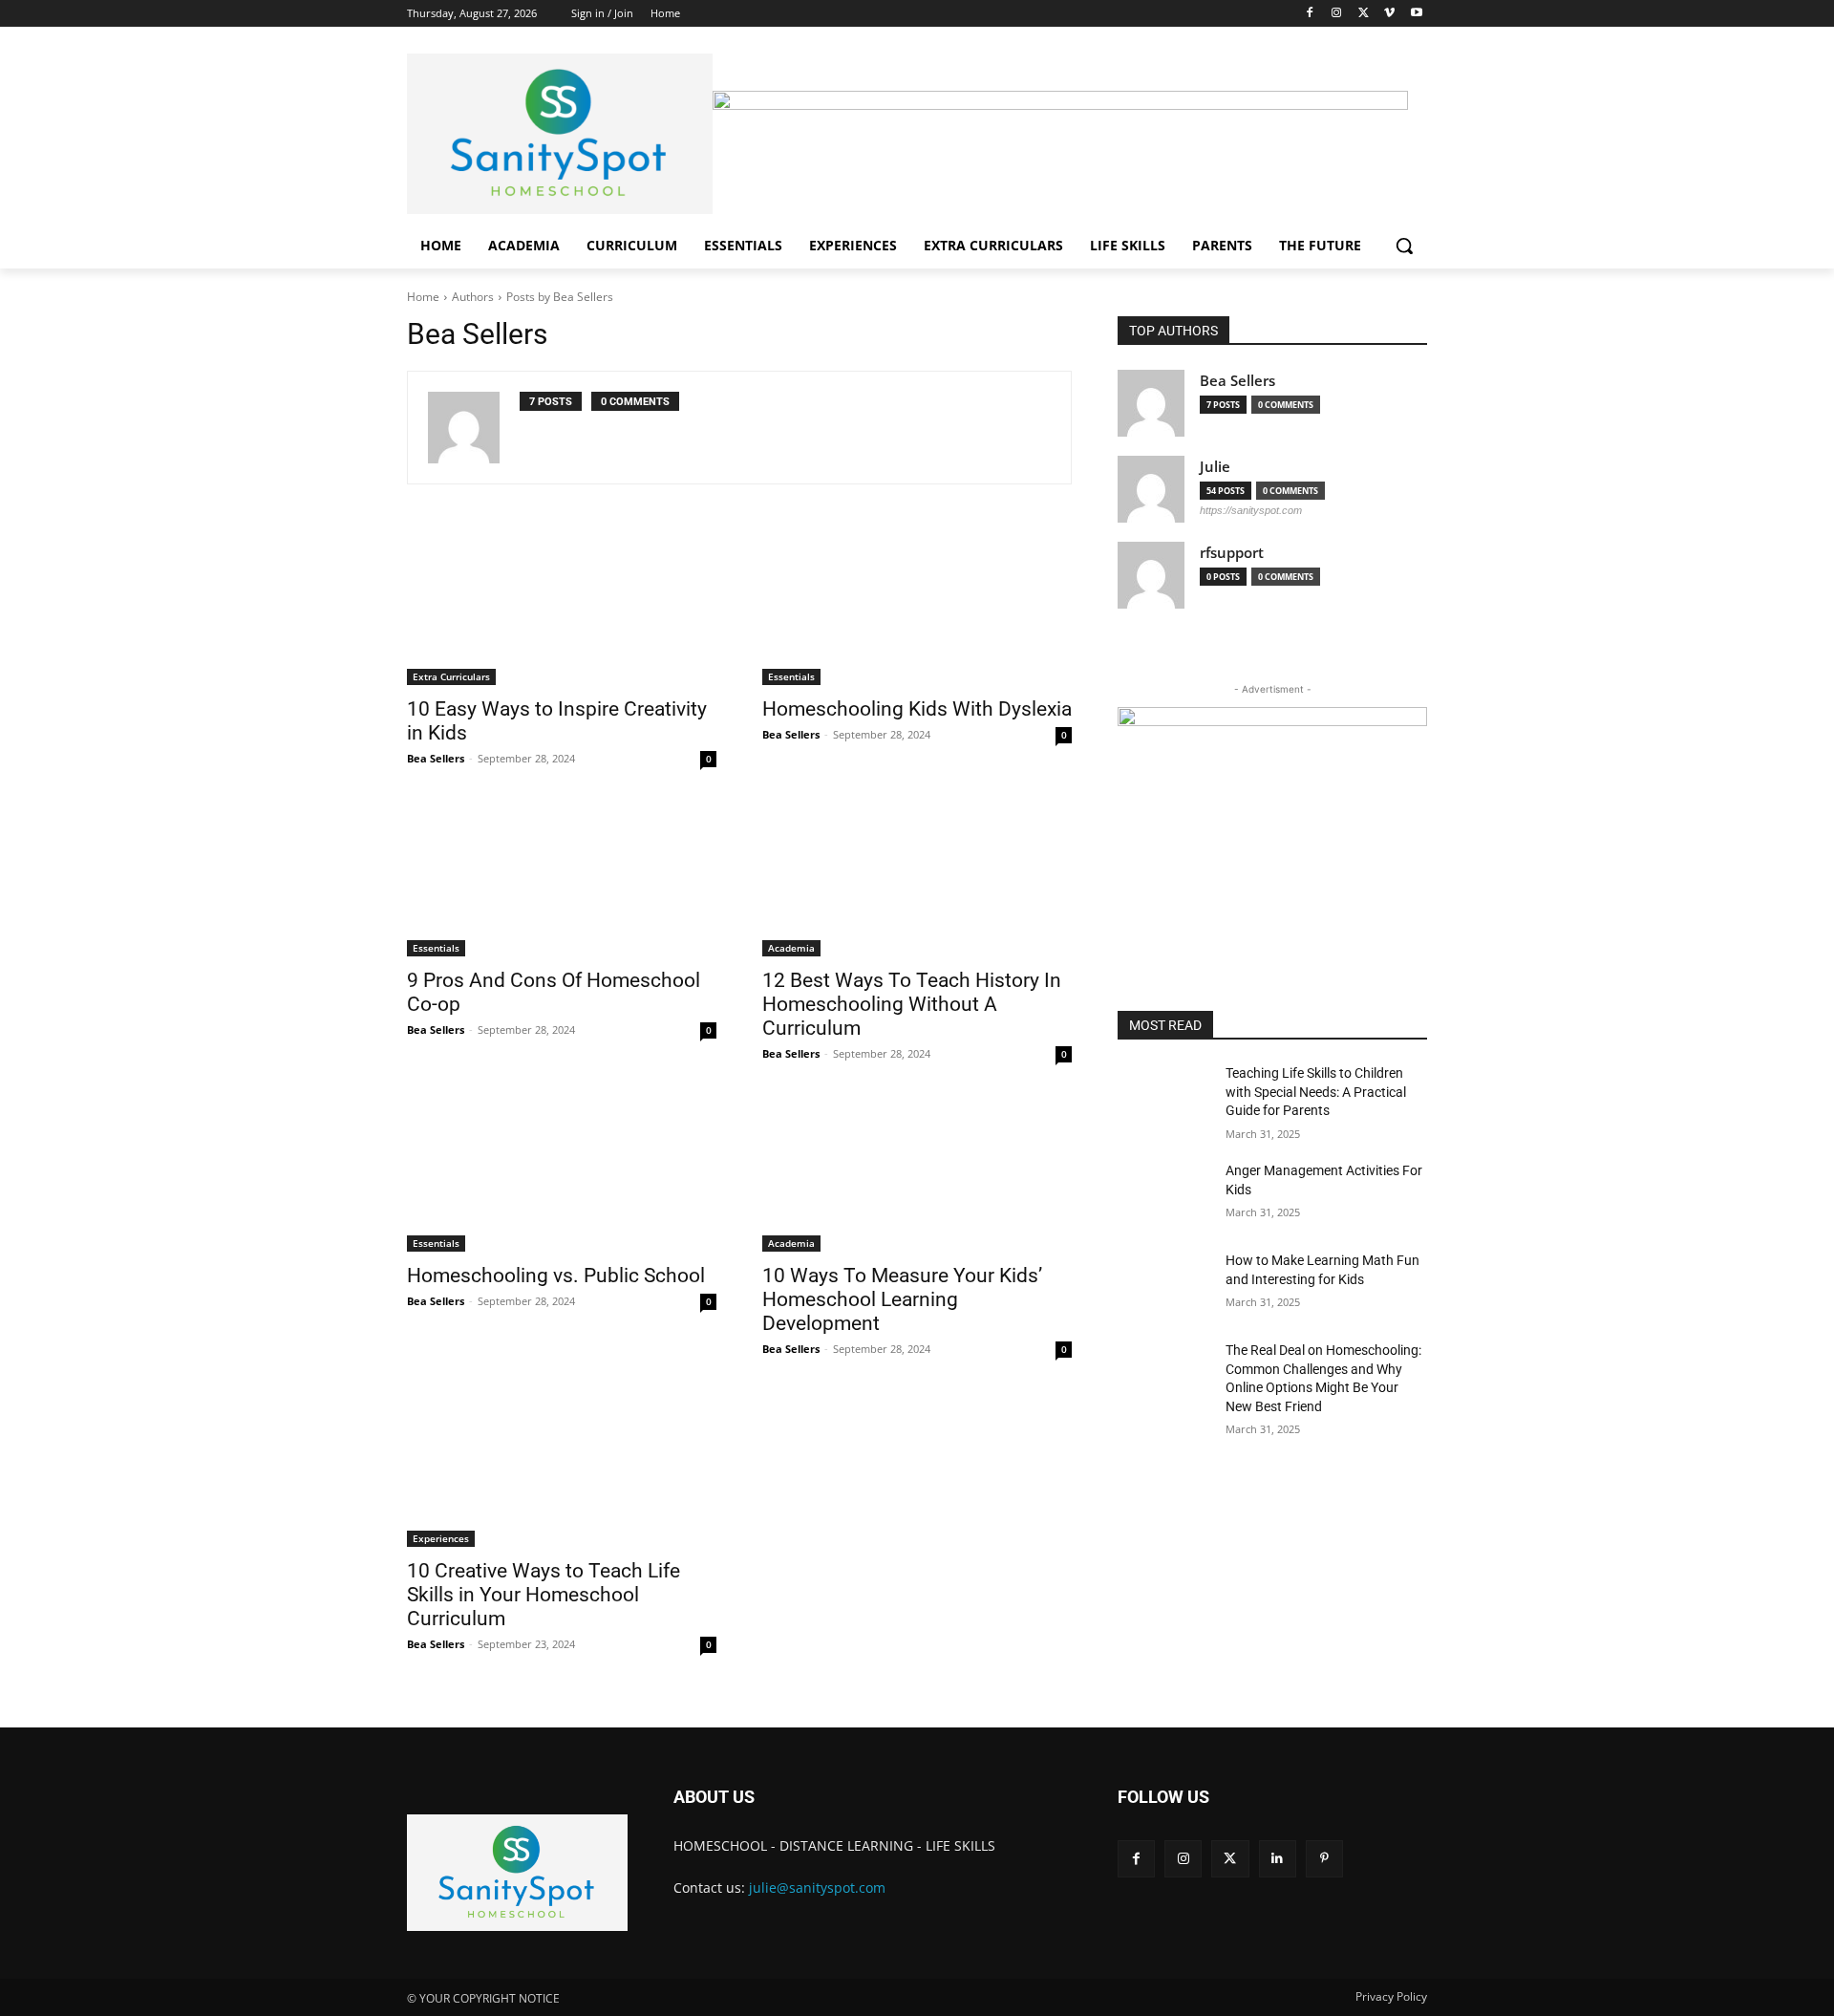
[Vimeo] (1389, 14)
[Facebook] (1310, 14)
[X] (1364, 14)
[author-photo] (474, 428)
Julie (1215, 467)
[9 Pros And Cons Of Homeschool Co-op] (562, 879)
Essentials (791, 676)
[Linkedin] (1278, 1859)
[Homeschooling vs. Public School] (562, 1174)
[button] (1404, 246)
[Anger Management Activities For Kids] (1164, 1194)
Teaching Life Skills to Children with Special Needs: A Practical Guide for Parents (1316, 1092)
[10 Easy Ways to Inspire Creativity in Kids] (562, 608)
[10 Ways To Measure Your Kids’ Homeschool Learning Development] (917, 1174)
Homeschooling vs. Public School (556, 1276)
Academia (791, 948)
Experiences (441, 1538)
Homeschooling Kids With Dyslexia (917, 709)
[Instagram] (1337, 14)
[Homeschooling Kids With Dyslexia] (917, 608)
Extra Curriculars (451, 676)
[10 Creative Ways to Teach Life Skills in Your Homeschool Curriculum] (562, 1469)
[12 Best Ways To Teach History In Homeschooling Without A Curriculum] (917, 879)
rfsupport (1232, 553)
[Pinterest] (1324, 1859)
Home (423, 297)
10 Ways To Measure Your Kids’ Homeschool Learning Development (902, 1299)
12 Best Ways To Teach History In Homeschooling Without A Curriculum (912, 1004)
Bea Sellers (436, 758)
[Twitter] (1230, 1859)
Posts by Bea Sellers (560, 297)
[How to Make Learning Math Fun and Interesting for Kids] (1164, 1284)
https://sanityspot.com (1251, 510)
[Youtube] (1416, 14)
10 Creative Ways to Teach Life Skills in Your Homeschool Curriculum (544, 1595)
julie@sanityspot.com (817, 1887)
